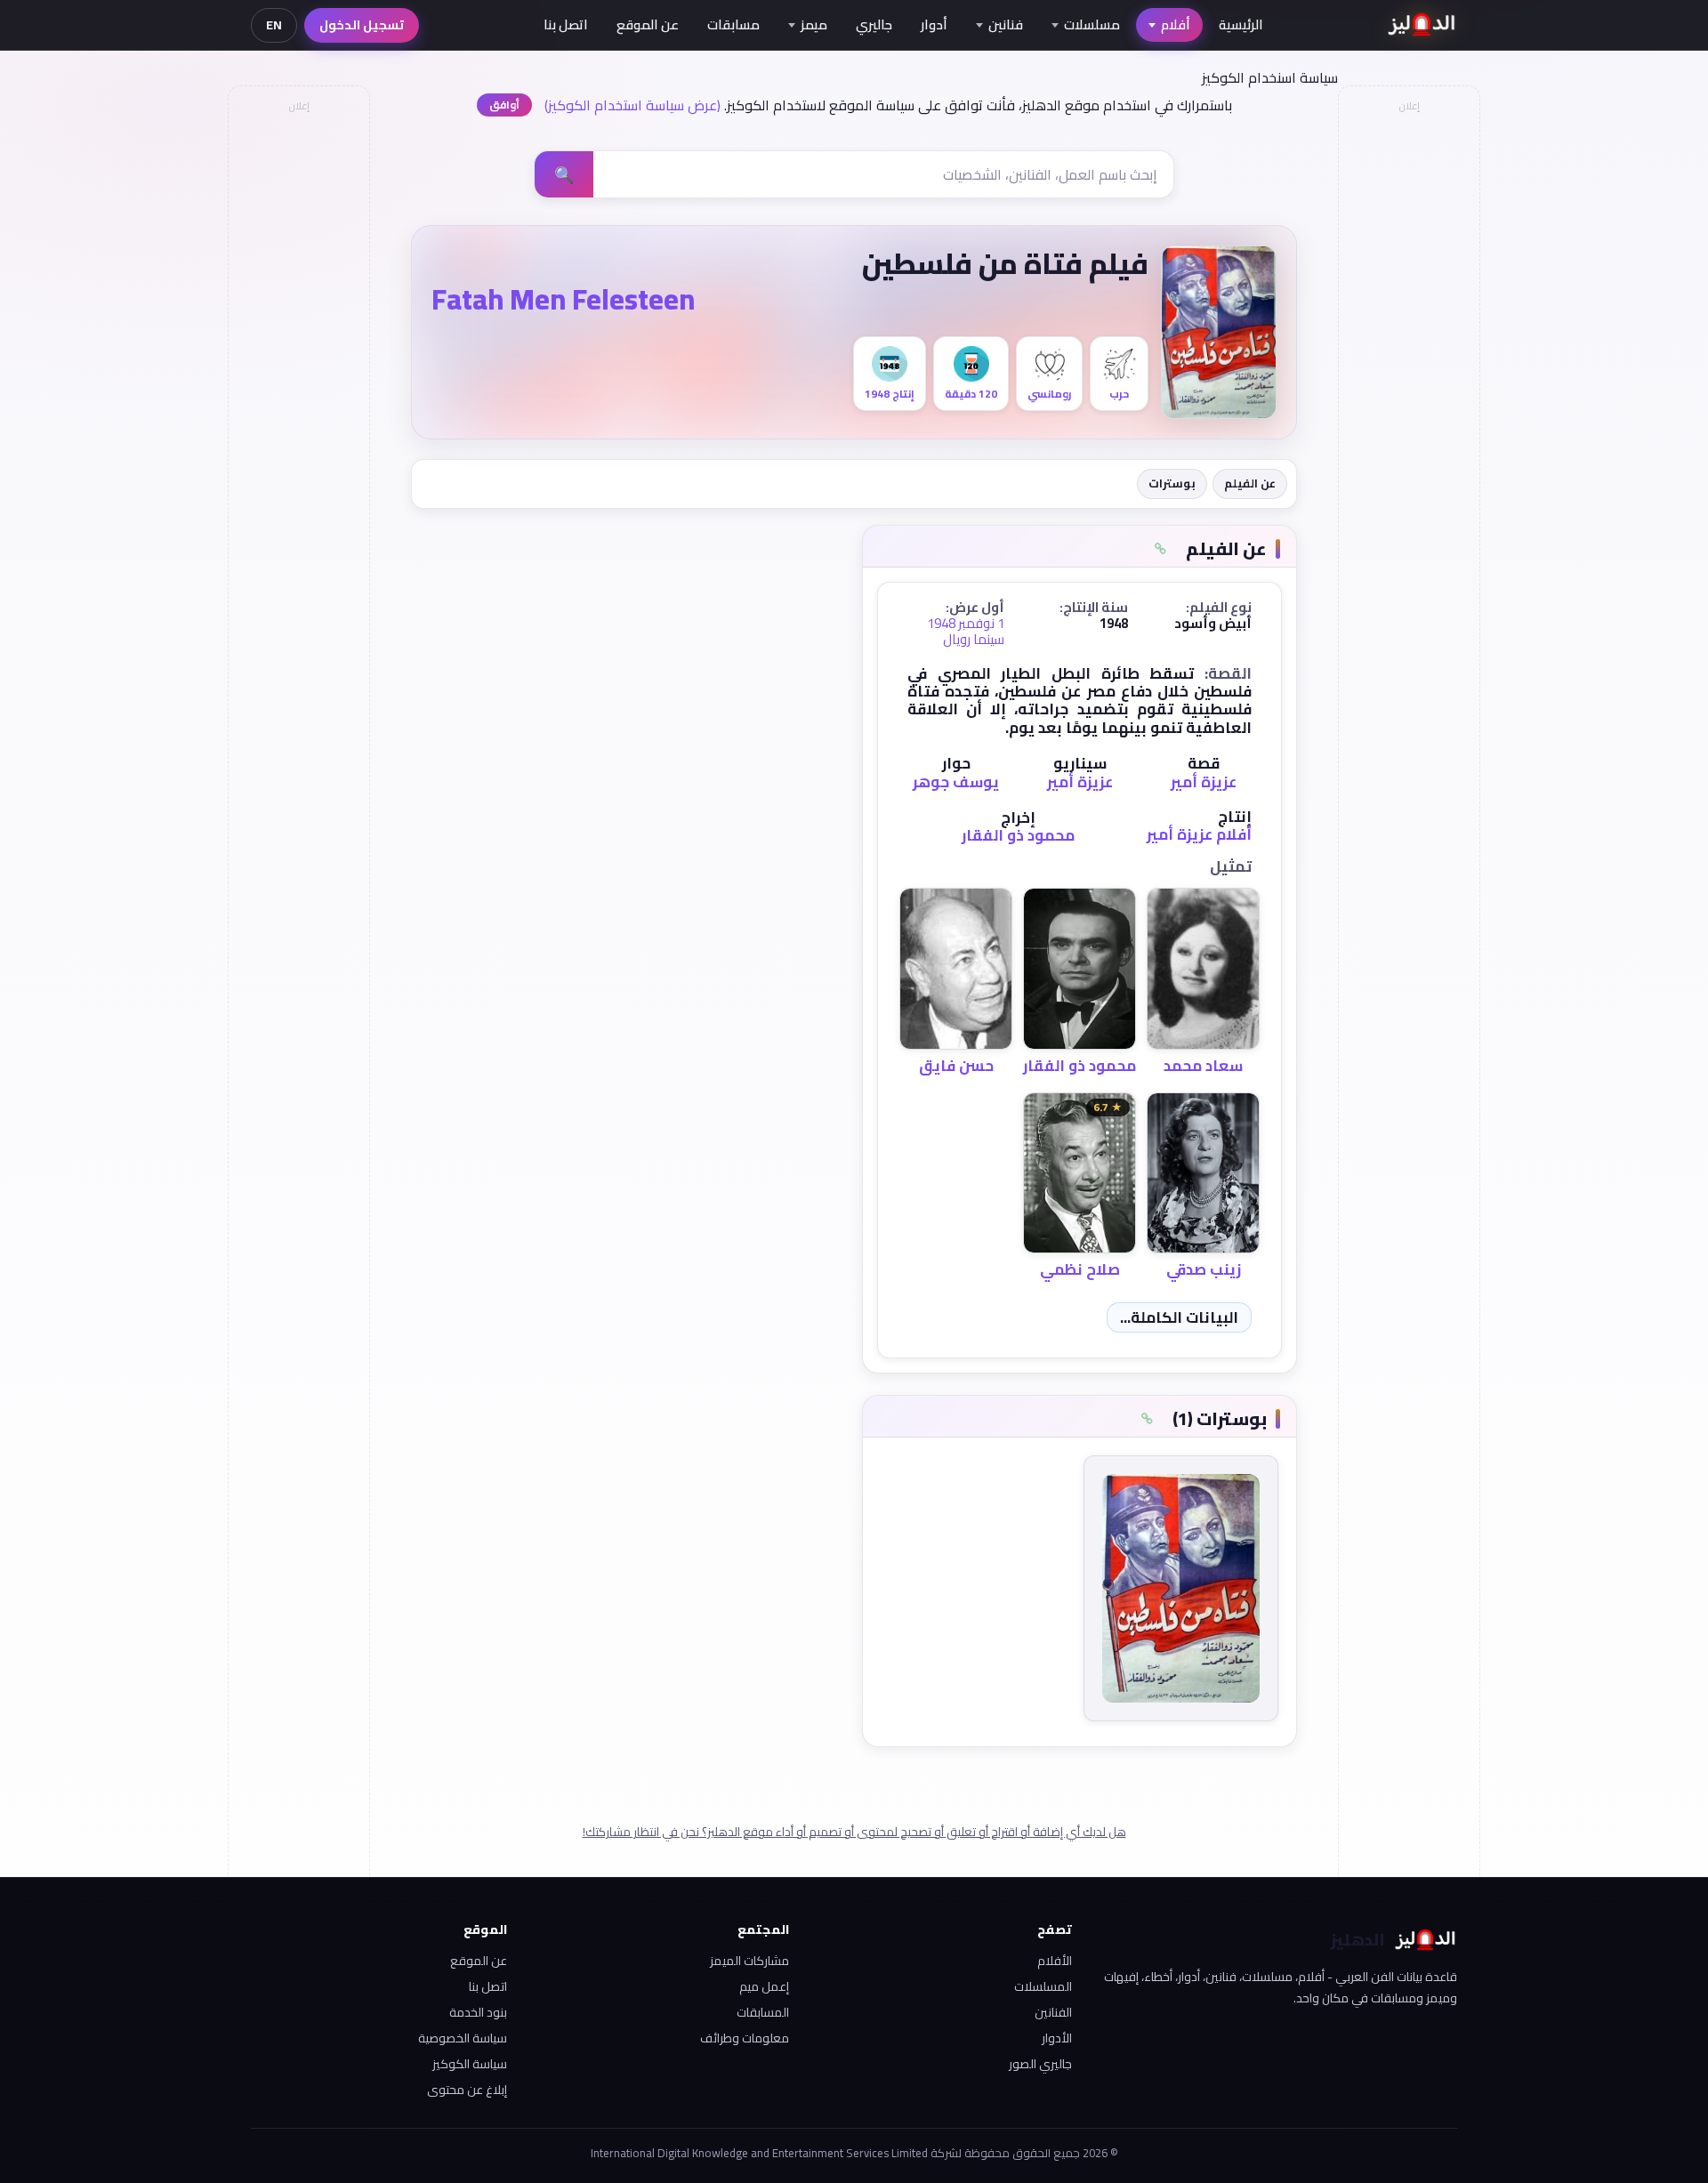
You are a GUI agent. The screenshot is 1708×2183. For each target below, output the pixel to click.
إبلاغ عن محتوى (467, 2090)
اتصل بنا (566, 24)
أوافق (504, 105)
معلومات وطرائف (745, 2038)
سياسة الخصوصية (463, 2038)
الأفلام (1055, 1961)
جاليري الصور (1040, 2064)
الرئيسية (1241, 24)
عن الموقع (648, 24)
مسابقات (733, 24)
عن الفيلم (1250, 483)
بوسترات (1172, 483)
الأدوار (1057, 2038)
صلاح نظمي (1080, 1269)
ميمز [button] (814, 24)
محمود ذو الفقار (1018, 835)
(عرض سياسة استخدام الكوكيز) (632, 105)
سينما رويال (974, 639)
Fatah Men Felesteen (563, 299)
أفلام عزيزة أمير (1199, 834)
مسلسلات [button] (1092, 24)
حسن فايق (956, 1066)
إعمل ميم (764, 1986)
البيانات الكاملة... (1179, 1317)
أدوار (934, 24)
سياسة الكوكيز (470, 2064)
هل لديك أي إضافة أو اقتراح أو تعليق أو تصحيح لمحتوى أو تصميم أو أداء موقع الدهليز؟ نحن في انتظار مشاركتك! (854, 1832)
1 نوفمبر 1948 (966, 623)
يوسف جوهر (956, 782)
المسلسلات (1043, 1986)
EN (274, 25)
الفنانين (1053, 2012)
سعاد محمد (1203, 1066)
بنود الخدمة (478, 2012)
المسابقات (763, 2012)
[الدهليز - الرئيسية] (1422, 25)
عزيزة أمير (1204, 782)
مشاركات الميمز (749, 1961)
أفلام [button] (1176, 24)
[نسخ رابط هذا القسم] (1160, 549)
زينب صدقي (1204, 1269)
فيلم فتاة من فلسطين (1005, 263)
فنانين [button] (1006, 24)
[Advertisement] (298, 388)
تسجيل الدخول (362, 25)
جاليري (874, 24)
